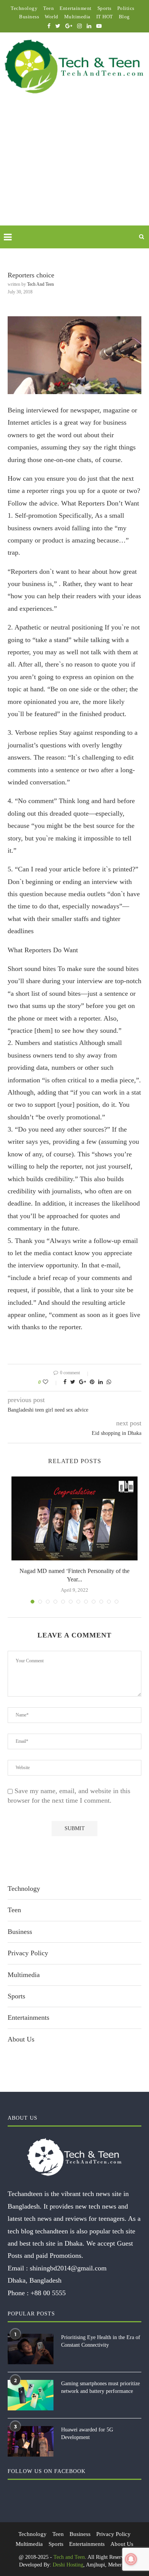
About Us (21, 2039)
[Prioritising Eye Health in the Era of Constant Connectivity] (31, 2349)
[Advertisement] (74, 169)
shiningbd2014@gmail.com (68, 2268)
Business (29, 17)
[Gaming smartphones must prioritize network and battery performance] (31, 2395)
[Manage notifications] (131, 2559)
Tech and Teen (40, 284)
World (52, 17)
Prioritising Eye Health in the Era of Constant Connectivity (101, 2341)
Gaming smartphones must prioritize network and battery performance (100, 2387)
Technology (24, 8)
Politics (126, 8)
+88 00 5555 (48, 2293)
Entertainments (28, 2017)
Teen (49, 8)
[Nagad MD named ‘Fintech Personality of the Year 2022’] (74, 1518)
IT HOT (105, 17)
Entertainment (76, 8)
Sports (104, 8)
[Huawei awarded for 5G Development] (31, 2441)
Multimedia (77, 17)
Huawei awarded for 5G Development (87, 2434)
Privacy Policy (28, 1953)
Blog (124, 17)
